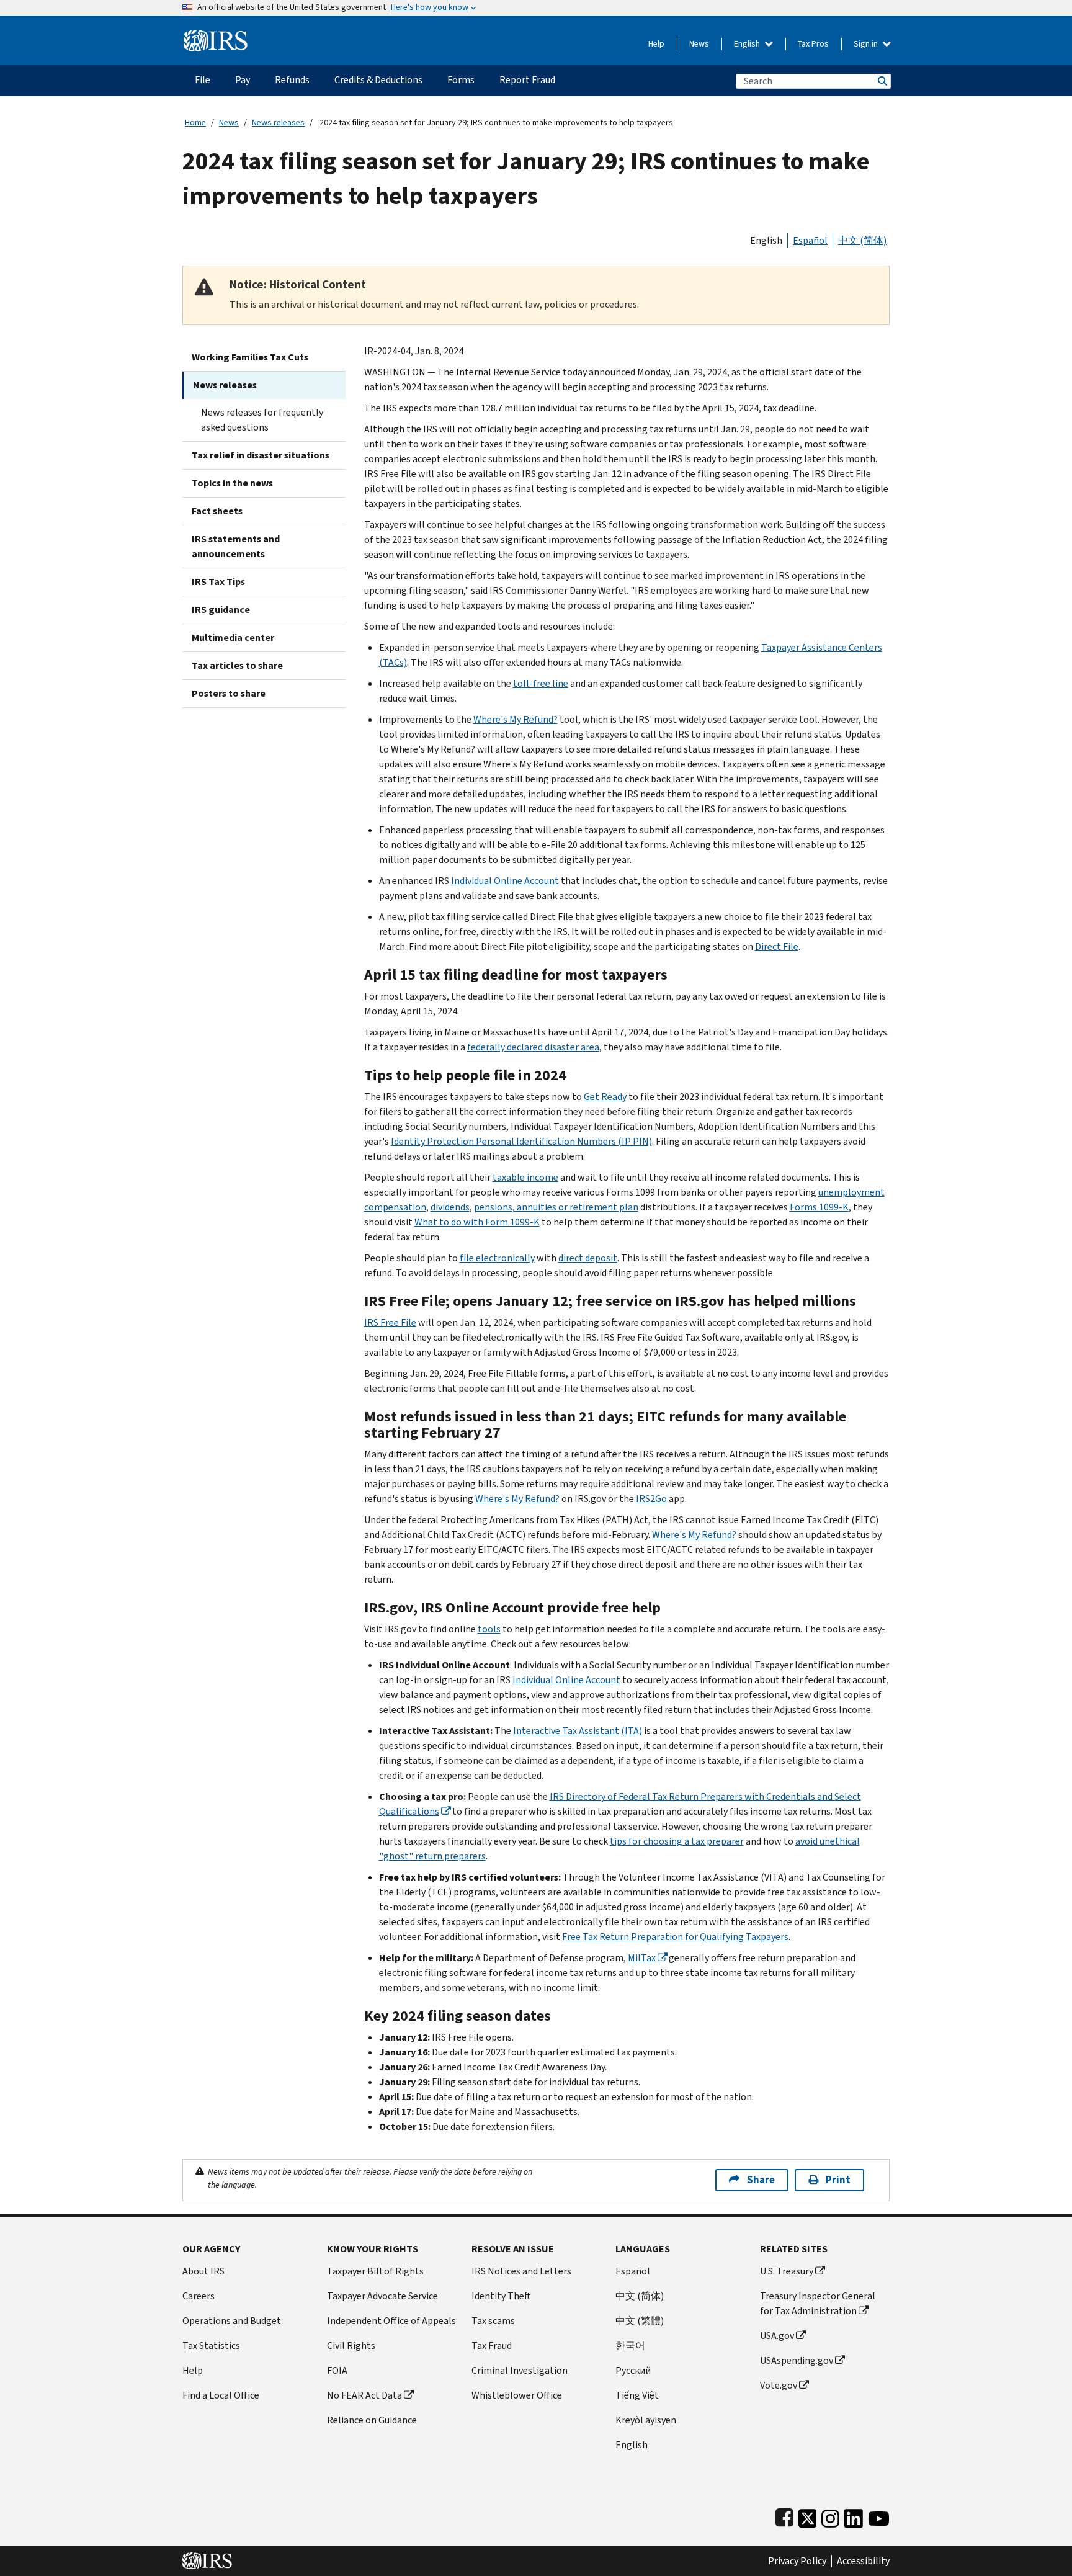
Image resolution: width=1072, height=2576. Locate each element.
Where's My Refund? (516, 719)
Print (838, 2180)
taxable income (525, 1177)
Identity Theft (501, 2296)
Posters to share (229, 693)
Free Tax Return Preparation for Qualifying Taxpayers (675, 1937)
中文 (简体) (862, 240)
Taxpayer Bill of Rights (375, 2271)
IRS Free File (390, 1322)
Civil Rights (351, 2346)
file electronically (497, 1258)
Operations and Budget (232, 2321)
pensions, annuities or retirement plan (556, 1207)
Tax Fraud (492, 2346)
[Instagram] (830, 2516)
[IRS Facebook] (784, 2516)
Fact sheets (217, 511)
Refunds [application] (292, 80)
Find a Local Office (221, 2395)
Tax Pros (813, 44)
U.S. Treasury (787, 2271)
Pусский (633, 2370)
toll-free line (541, 683)
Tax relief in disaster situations (261, 455)
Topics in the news (232, 483)
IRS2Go (651, 1499)
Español (810, 240)
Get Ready (605, 1097)
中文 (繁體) (640, 2321)
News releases (278, 123)
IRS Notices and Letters (521, 2271)
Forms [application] (461, 80)
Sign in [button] (867, 44)
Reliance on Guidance (372, 2420)
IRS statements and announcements (236, 546)
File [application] (203, 80)
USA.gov (777, 2336)
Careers (199, 2296)
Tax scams (493, 2321)
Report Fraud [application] (527, 80)
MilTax (642, 1958)
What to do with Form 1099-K (477, 1222)
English (748, 44)
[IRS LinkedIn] (854, 2516)
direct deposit (588, 1258)
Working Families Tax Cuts (250, 357)
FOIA (337, 2370)
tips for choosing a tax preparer (677, 1841)
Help (656, 44)
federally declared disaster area (533, 1047)
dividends (450, 1207)
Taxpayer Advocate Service (382, 2296)
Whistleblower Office (517, 2395)
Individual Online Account (505, 881)
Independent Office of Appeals (391, 2321)
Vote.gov (779, 2385)
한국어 (630, 2346)
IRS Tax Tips (218, 582)
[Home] (216, 36)
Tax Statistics (211, 2346)
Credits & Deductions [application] (378, 80)
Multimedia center (233, 637)
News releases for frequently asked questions (262, 420)
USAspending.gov (797, 2360)
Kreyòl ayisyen (646, 2420)
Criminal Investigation (520, 2370)
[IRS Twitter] (808, 2516)
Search (882, 81)
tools (489, 1629)
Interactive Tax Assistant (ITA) (578, 1731)
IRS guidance (221, 610)
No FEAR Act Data (364, 2395)
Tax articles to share (237, 665)
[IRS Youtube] (879, 2516)
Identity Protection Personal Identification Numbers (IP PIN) (521, 1141)
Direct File (777, 946)
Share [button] (761, 2180)
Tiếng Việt (637, 2395)
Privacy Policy (797, 2561)
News (699, 44)
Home (195, 123)
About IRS (203, 2271)
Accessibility (863, 2561)
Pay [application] (243, 80)
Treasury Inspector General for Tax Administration (818, 2303)
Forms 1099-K (819, 1207)
